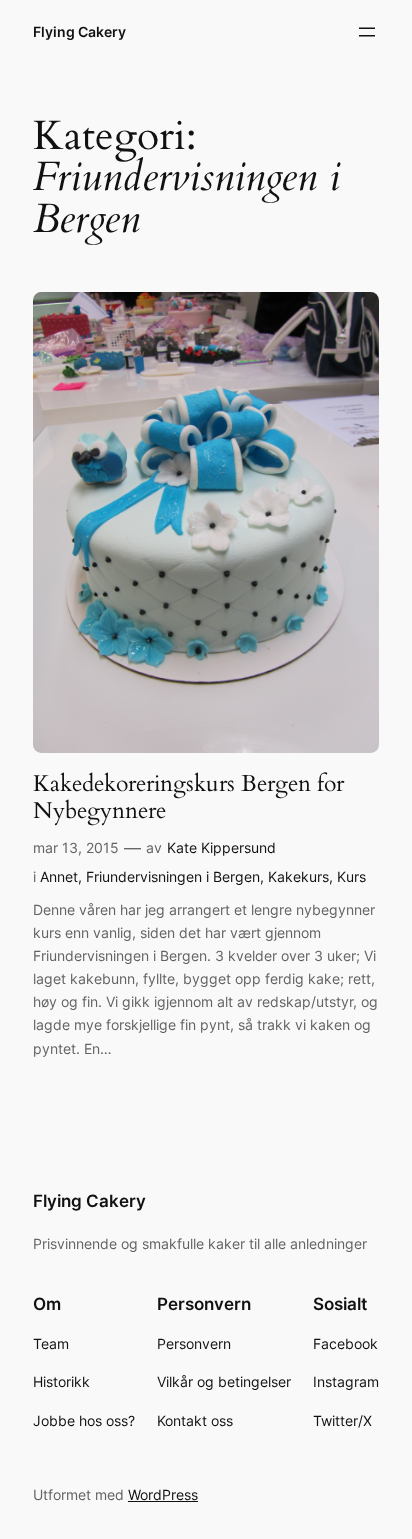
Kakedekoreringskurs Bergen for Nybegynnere (188, 797)
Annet (59, 876)
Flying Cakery (79, 31)
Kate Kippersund (221, 847)
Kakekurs (298, 876)
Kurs (351, 876)
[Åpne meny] (367, 32)
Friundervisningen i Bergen (173, 876)
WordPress (163, 1494)
